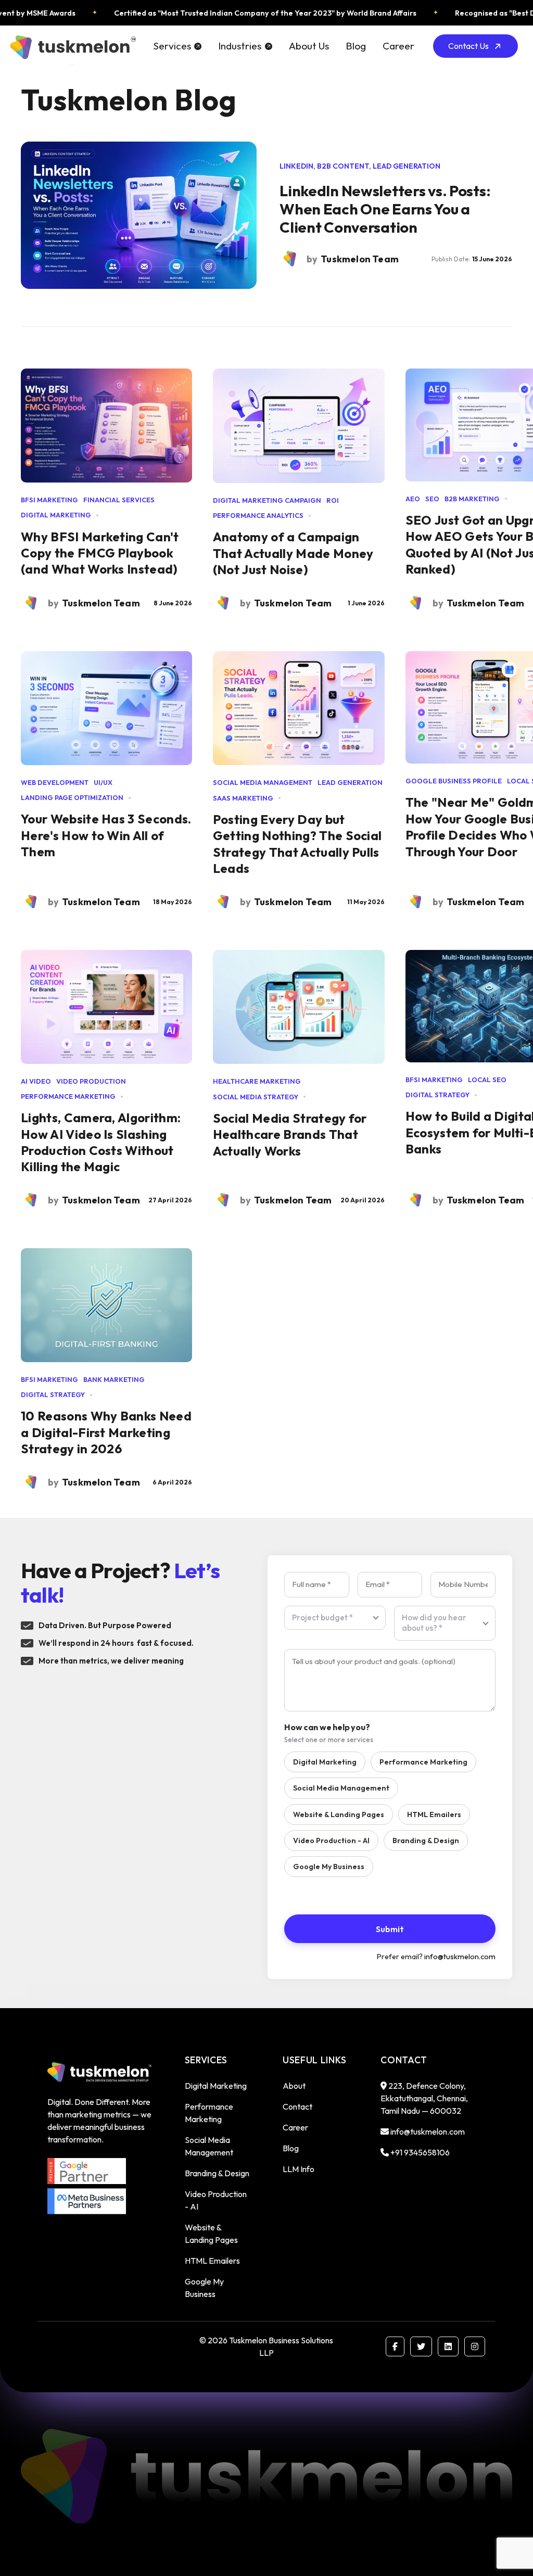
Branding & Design (426, 1841)
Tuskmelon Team (101, 603)
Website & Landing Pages (339, 1814)
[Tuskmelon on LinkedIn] (448, 2346)
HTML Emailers (434, 1814)
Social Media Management (341, 1788)
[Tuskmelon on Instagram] (475, 2346)
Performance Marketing (423, 1762)
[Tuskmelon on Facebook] (395, 2346)
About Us (309, 46)
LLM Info (299, 2169)
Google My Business (329, 1867)
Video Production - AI (331, 1841)
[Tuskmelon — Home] (72, 46)
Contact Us (468, 46)
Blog (356, 46)
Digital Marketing (325, 1762)
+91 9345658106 (420, 2152)
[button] (177, 46)
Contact (297, 2107)
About (294, 2086)
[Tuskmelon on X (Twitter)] (421, 2346)
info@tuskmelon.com (460, 1957)
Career (398, 46)
